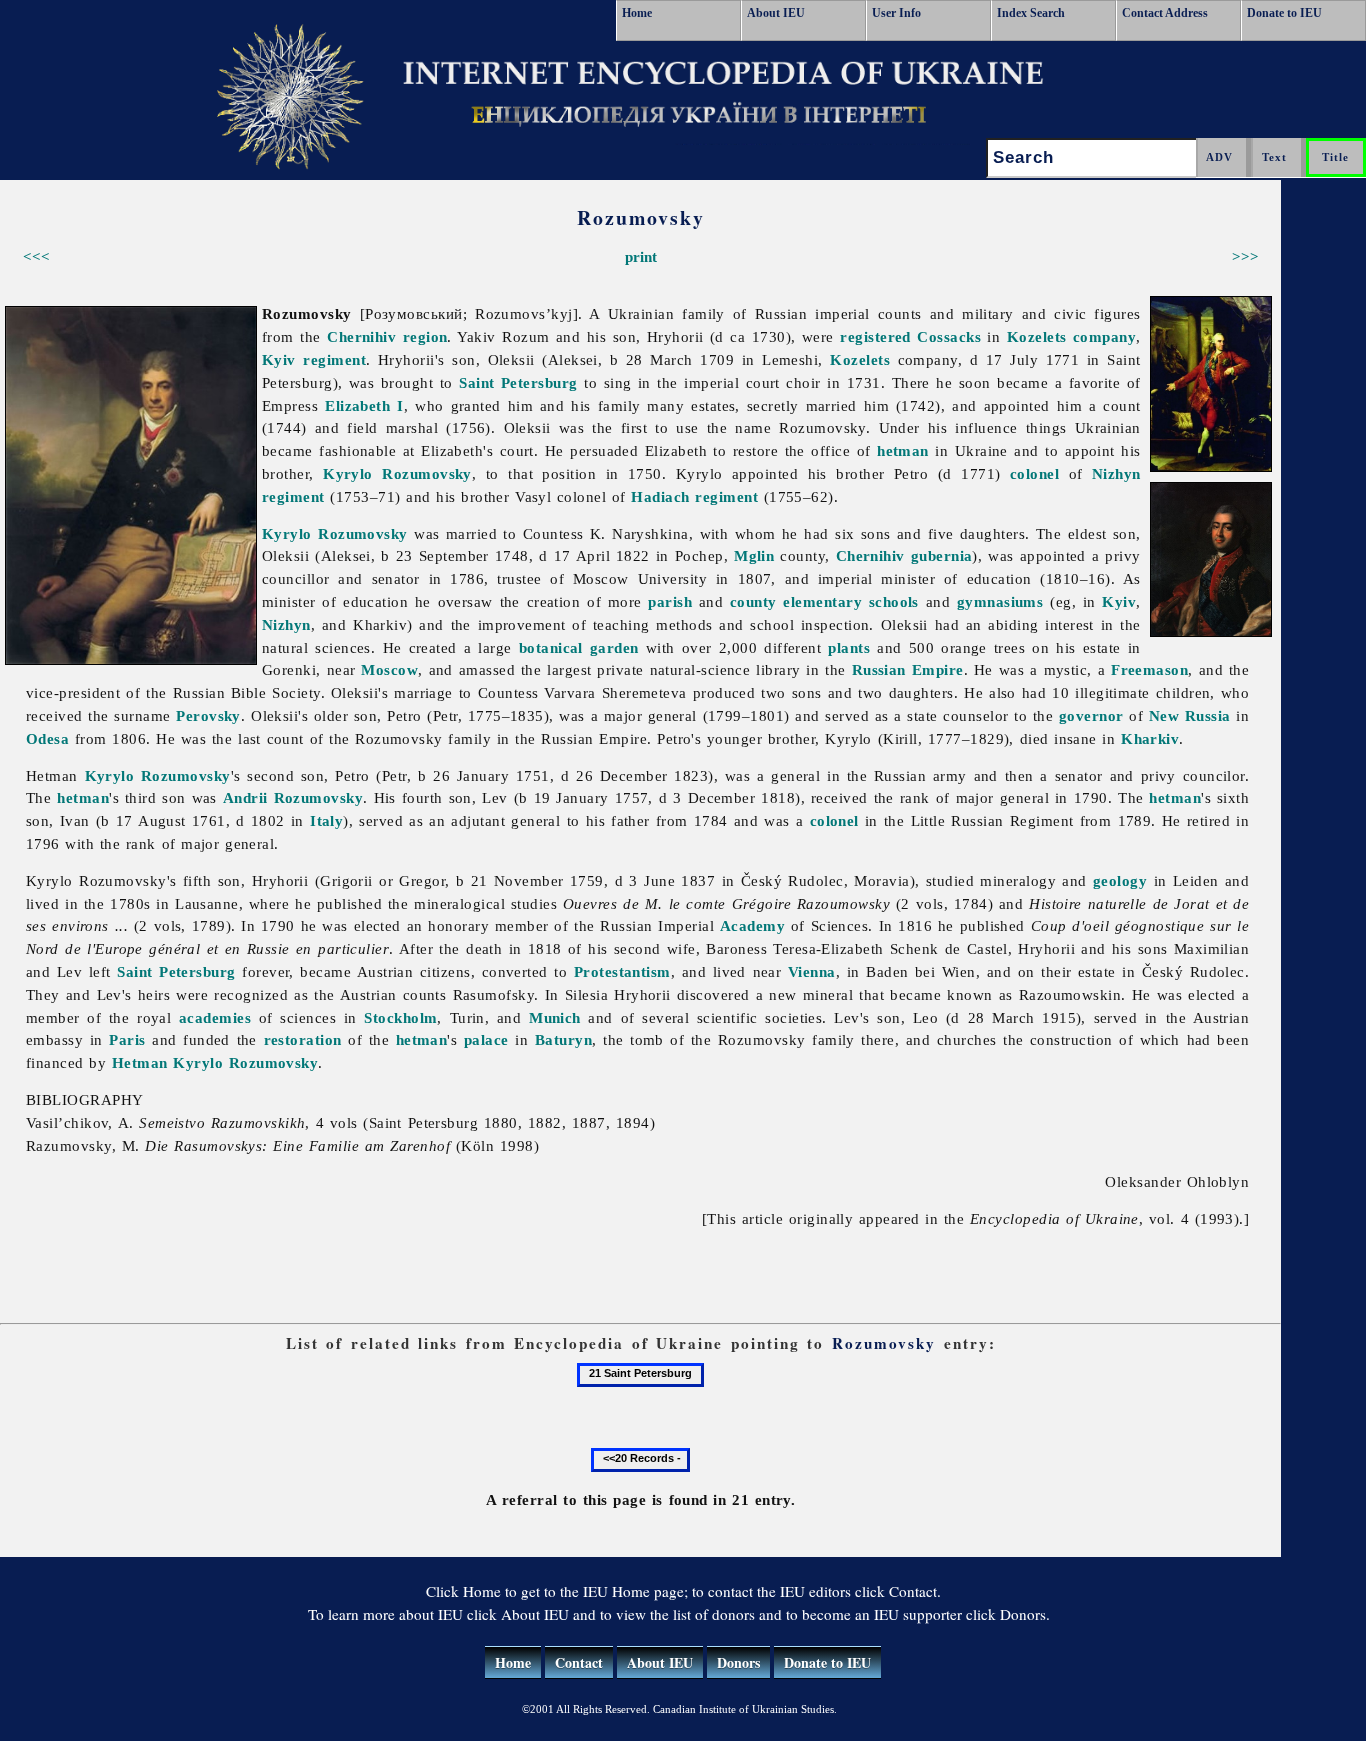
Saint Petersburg (518, 382)
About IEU (776, 13)
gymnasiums (1000, 601)
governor (1091, 715)
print (641, 256)
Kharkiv (1150, 738)
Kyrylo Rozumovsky (397, 473)
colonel (1034, 473)
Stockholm (400, 1017)
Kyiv (1119, 601)
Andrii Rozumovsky (293, 797)
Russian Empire (908, 669)
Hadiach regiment (694, 496)
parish (670, 601)
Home (637, 13)
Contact (579, 1662)
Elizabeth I (364, 405)
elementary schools (851, 601)
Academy (752, 925)
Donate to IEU (1284, 13)
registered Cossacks (910, 336)
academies (215, 1017)
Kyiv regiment (314, 359)
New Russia (1190, 715)
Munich (555, 1017)
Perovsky (208, 715)
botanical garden (579, 647)
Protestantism (622, 971)
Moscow (389, 669)
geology (1120, 880)
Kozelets (1037, 336)
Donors (738, 1662)
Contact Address (1165, 13)
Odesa (47, 738)
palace (486, 1039)
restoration (303, 1039)
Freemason (1149, 669)
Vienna (812, 971)
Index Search (1031, 13)
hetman (903, 450)
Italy (326, 820)
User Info (896, 13)
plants (849, 647)
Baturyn (563, 1039)
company (1104, 336)
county (753, 601)
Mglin (754, 555)
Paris (127, 1039)
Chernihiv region (387, 336)
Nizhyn (286, 624)
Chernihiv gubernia (904, 555)
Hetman (140, 1062)
